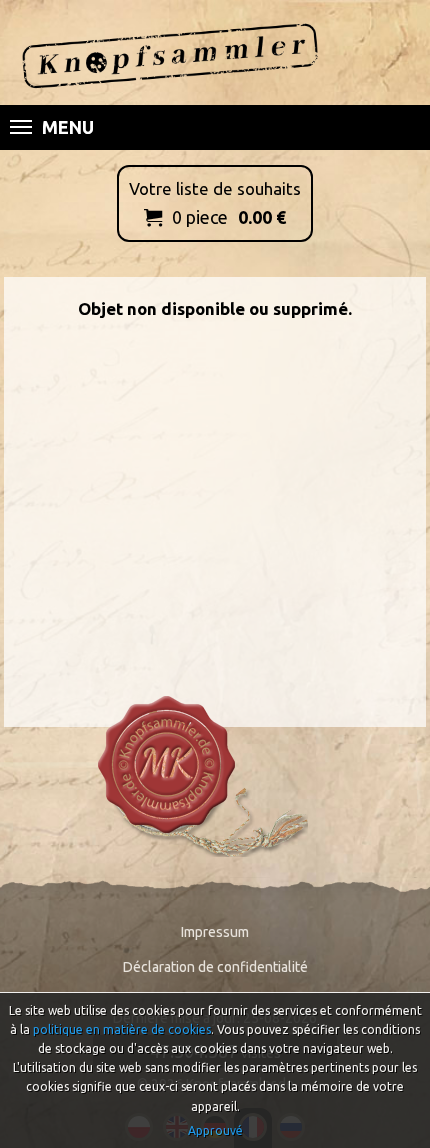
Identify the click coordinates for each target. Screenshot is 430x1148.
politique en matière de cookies (122, 1029)
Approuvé (215, 1130)
